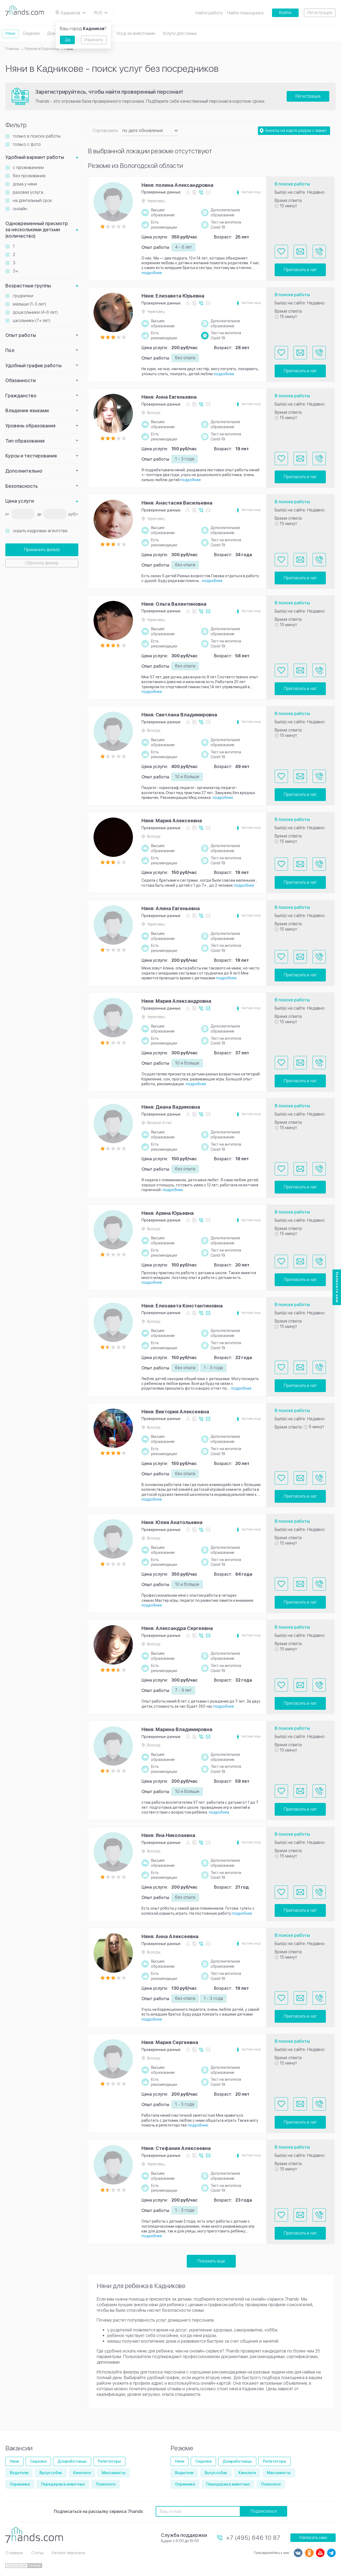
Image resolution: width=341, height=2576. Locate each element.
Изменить (94, 40)
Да (68, 40)
